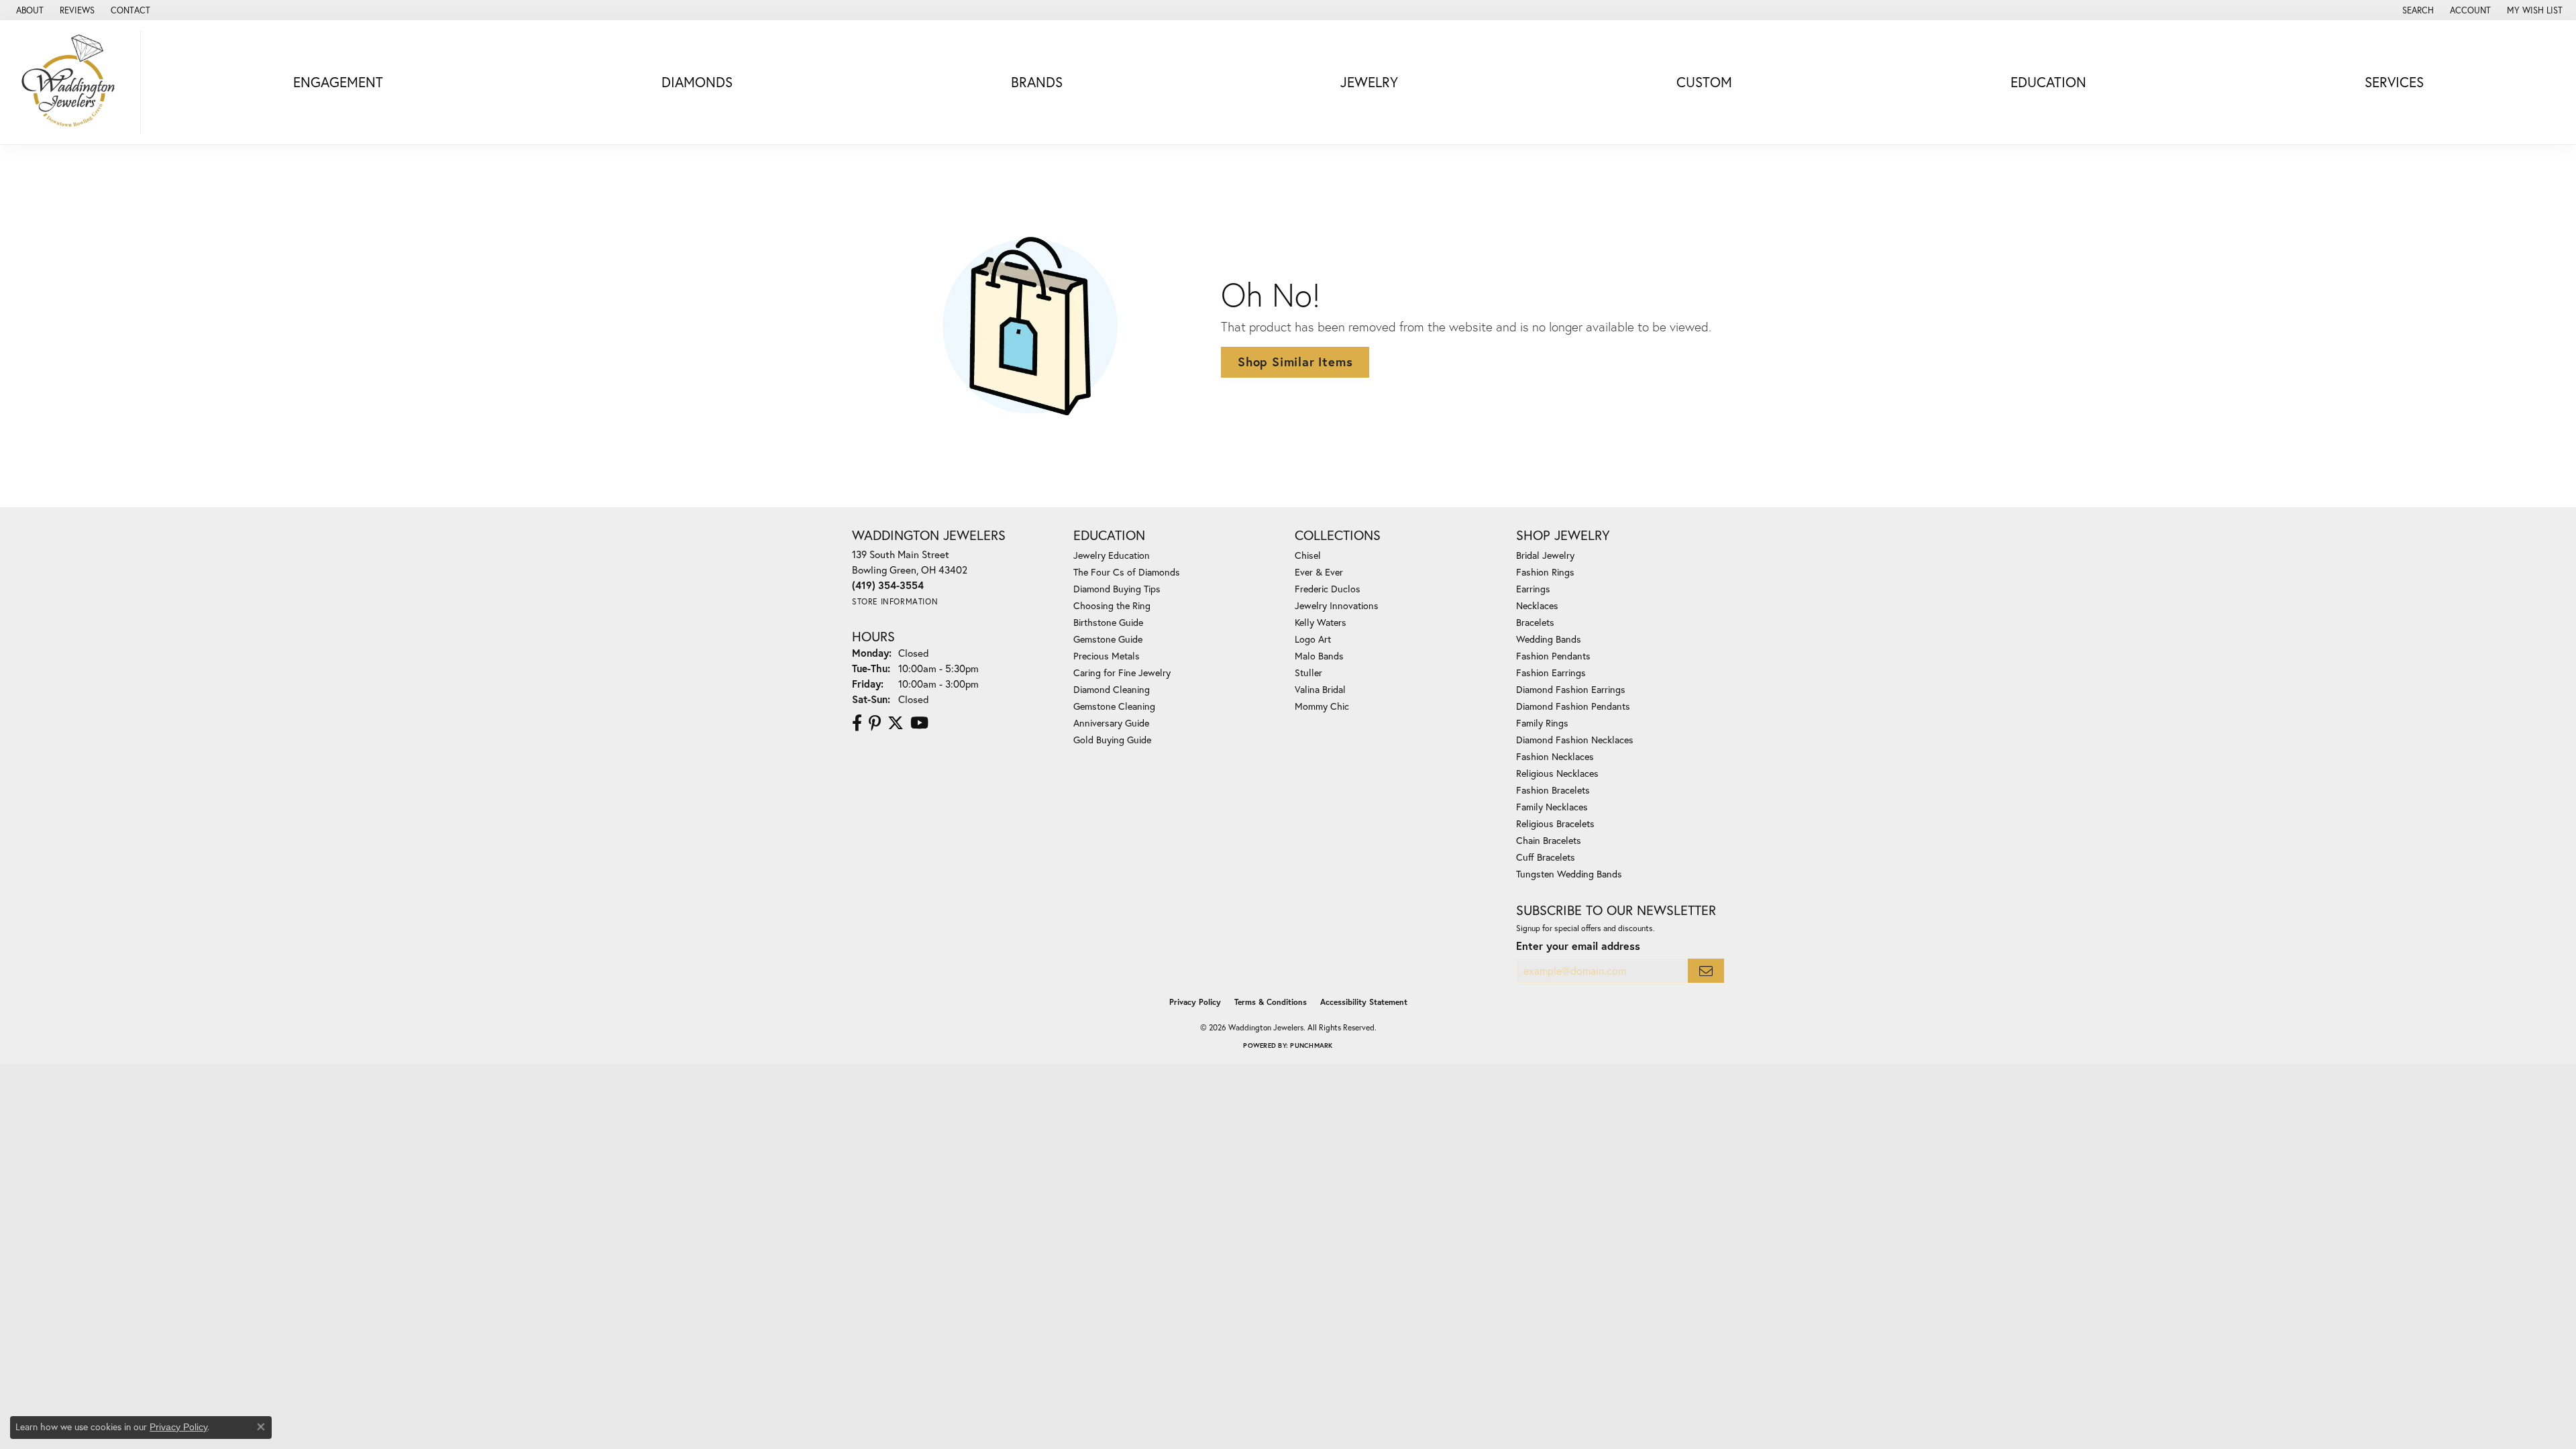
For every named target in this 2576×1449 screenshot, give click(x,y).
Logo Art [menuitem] (1313, 639)
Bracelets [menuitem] (1535, 622)
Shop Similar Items (1295, 362)
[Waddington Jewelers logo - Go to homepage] (74, 82)
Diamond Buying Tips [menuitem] (1117, 589)
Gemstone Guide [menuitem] (1108, 639)
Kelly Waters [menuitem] (1321, 622)
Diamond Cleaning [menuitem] (1112, 689)
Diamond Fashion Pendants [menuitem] (1573, 706)
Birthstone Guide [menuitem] (1108, 622)
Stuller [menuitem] (1308, 673)
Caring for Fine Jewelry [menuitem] (1122, 673)
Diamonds (697, 82)
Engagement (338, 82)
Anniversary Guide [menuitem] (1111, 723)
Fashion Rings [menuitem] (1545, 572)
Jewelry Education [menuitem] (1112, 555)
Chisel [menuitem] (1308, 555)
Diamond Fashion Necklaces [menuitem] (1575, 740)
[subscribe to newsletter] (1706, 971)
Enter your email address (1578, 946)
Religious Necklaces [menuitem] (1557, 773)
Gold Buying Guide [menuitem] (1112, 740)
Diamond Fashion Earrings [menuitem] (1571, 689)
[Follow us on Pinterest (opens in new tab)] (875, 723)
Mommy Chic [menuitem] (1322, 706)
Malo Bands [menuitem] (1319, 656)
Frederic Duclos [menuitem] (1328, 589)
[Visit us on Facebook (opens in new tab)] (857, 723)
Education (2048, 82)
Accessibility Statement (1364, 1002)
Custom (1704, 82)
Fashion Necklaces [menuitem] (1555, 756)
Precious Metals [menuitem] (1107, 656)
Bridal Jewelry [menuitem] (1545, 555)
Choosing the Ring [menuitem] (1112, 605)
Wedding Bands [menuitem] (1549, 639)
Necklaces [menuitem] (1537, 605)
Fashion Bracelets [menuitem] (1553, 790)
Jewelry (1369, 82)
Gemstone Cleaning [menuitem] (1114, 706)
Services (2394, 82)
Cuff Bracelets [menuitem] (1546, 857)
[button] (2417, 10)
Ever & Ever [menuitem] (1319, 572)
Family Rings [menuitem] (1542, 723)
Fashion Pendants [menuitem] (1553, 656)
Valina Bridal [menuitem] (1320, 689)
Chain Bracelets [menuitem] (1549, 840)
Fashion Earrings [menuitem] (1551, 673)
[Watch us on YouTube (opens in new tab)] (919, 723)
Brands (1037, 82)
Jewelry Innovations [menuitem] (1337, 605)
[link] (29, 10)
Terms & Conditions (1271, 1002)
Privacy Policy (1195, 1002)
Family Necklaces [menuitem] (1552, 807)
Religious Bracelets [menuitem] (1555, 823)
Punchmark (1311, 1045)
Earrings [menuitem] (1533, 589)
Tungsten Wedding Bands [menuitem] (1569, 874)
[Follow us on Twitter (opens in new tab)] (896, 723)
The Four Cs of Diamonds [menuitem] (1127, 572)
